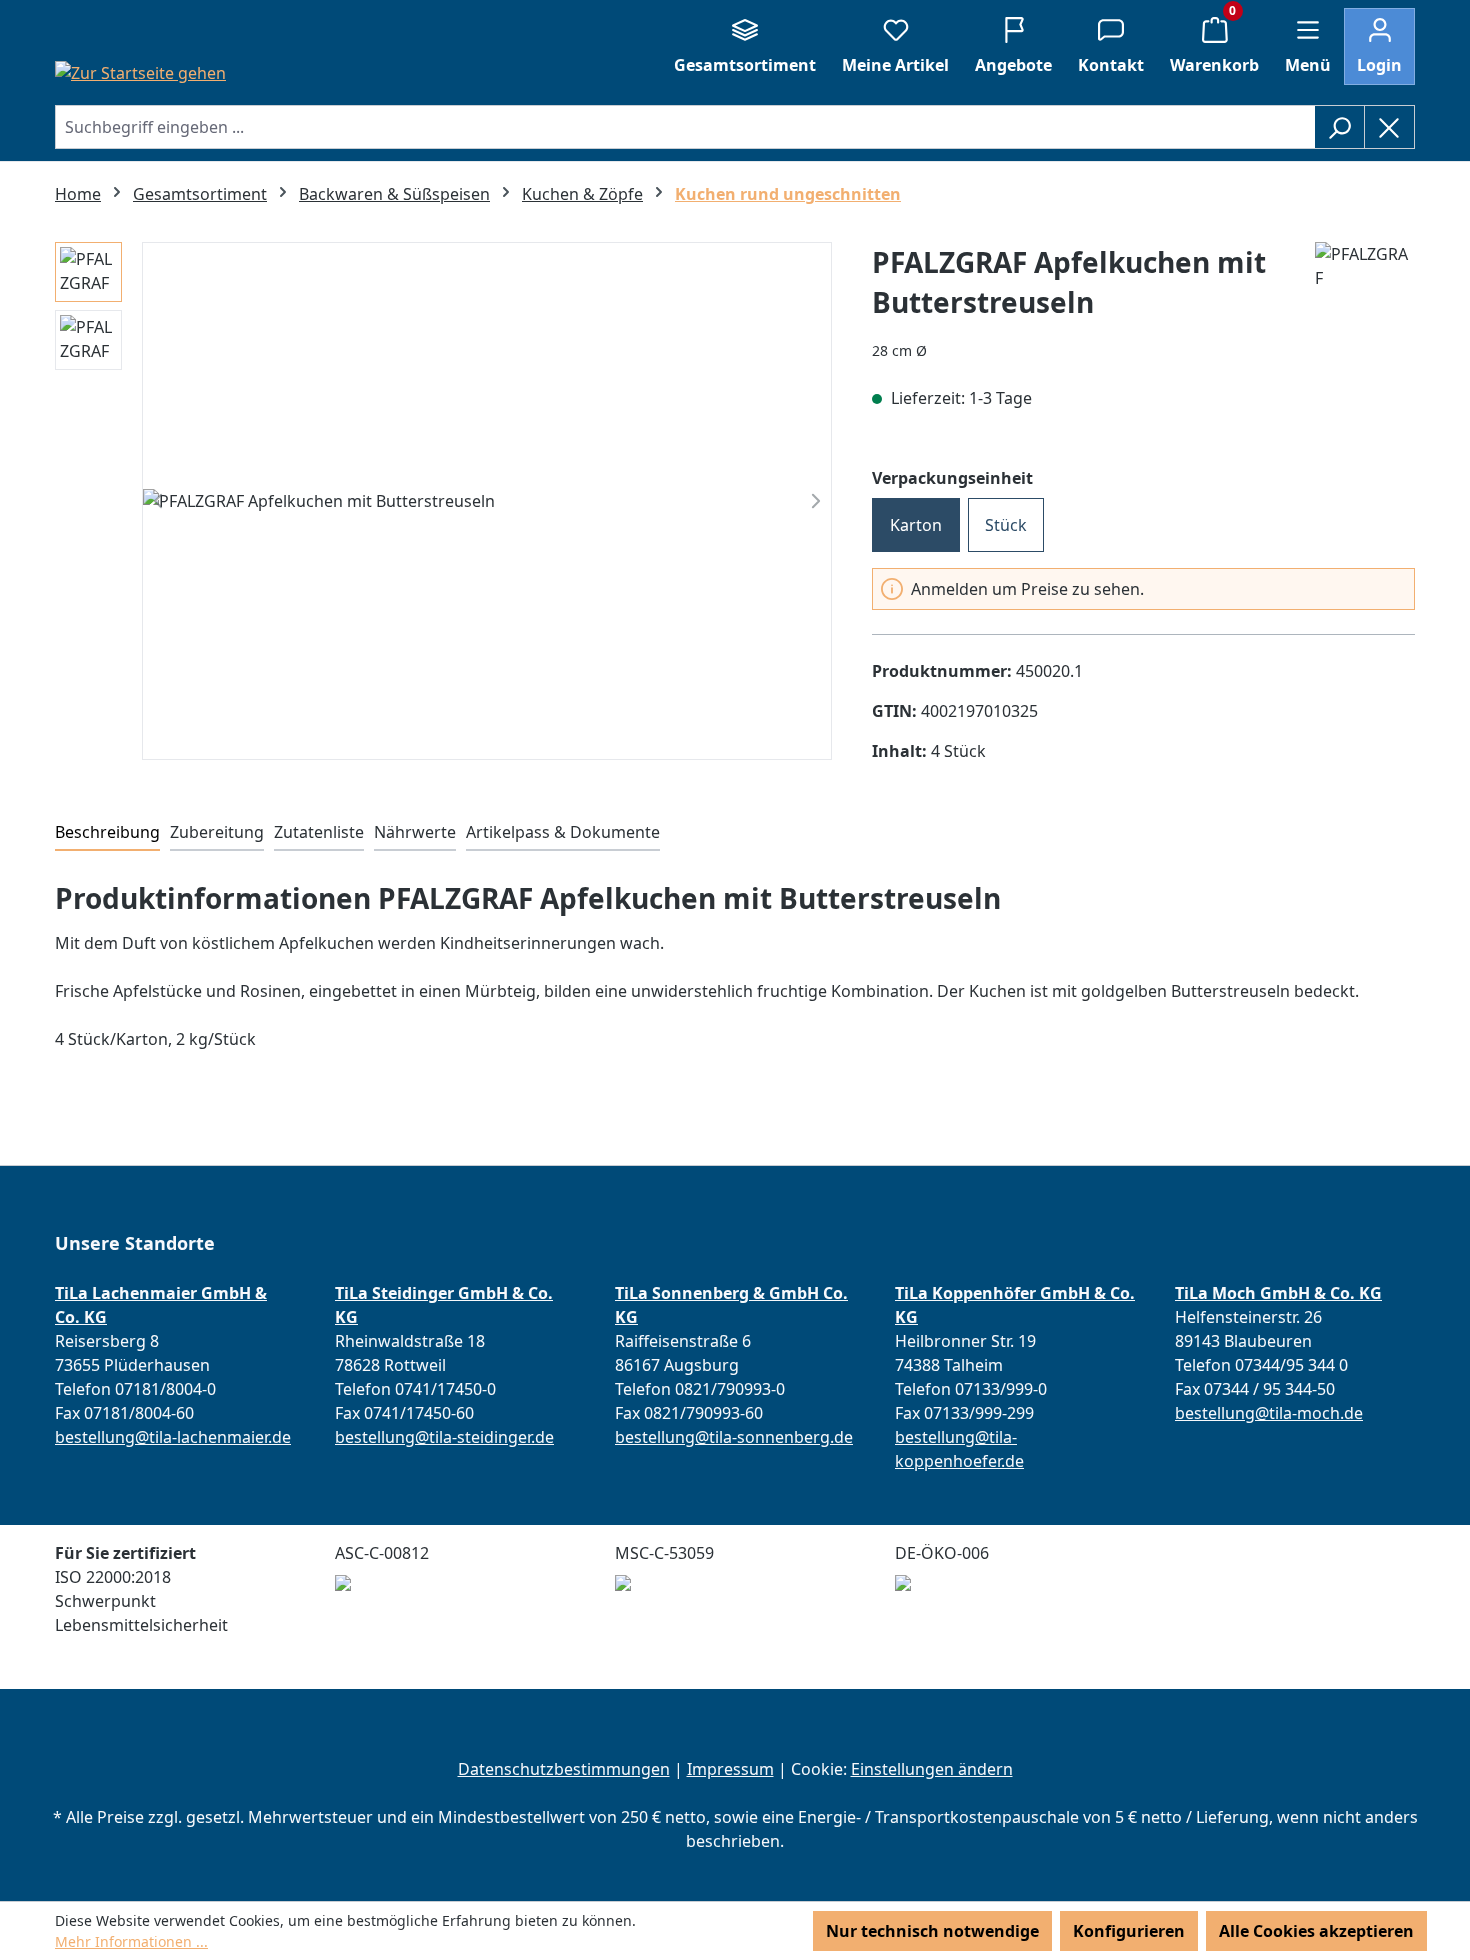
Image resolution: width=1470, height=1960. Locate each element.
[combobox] (685, 127)
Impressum (730, 1769)
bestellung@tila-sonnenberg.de (734, 1437)
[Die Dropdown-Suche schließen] (1389, 127)
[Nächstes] (816, 501)
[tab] (107, 833)
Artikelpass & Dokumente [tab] (563, 832)
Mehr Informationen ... (131, 1941)
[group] (487, 501)
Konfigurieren (1129, 1931)
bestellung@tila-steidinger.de (444, 1437)
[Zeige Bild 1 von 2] (469, 731)
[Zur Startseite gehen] (140, 72)
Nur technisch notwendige (932, 1931)
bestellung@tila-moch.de (1269, 1413)
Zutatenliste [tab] (319, 832)
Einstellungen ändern (932, 1769)
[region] (487, 501)
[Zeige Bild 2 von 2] (505, 731)
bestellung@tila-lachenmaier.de (173, 1437)
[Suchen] (1339, 127)
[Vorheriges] (158, 501)
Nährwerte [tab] (415, 832)
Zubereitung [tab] (217, 832)
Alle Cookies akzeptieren (1316, 1931)
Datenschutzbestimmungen (564, 1769)
